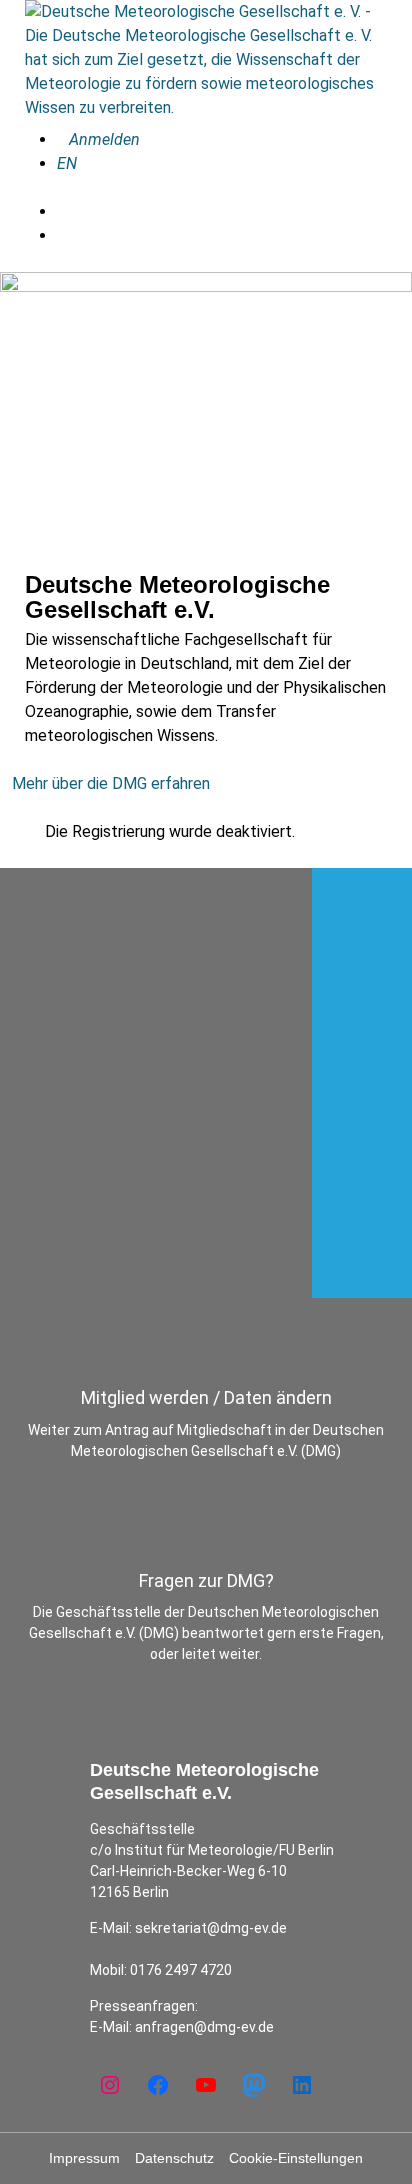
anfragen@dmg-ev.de (204, 2027)
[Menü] (63, 235)
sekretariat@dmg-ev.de (211, 1928)
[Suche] (63, 211)
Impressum (84, 2158)
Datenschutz (174, 2158)
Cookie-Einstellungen (296, 2158)
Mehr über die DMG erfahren (111, 783)
